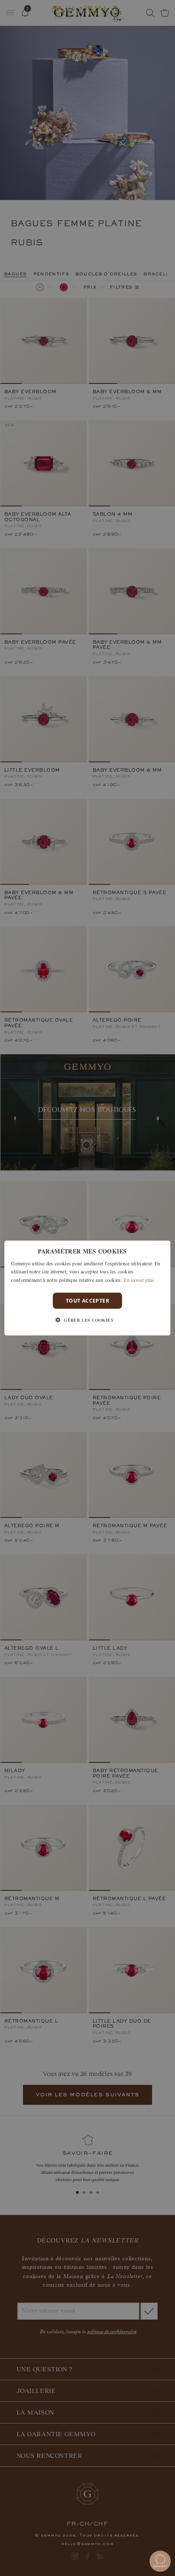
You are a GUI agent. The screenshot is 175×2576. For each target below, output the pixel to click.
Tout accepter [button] (87, 1301)
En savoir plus (139, 1280)
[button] (87, 1320)
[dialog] (87, 1288)
